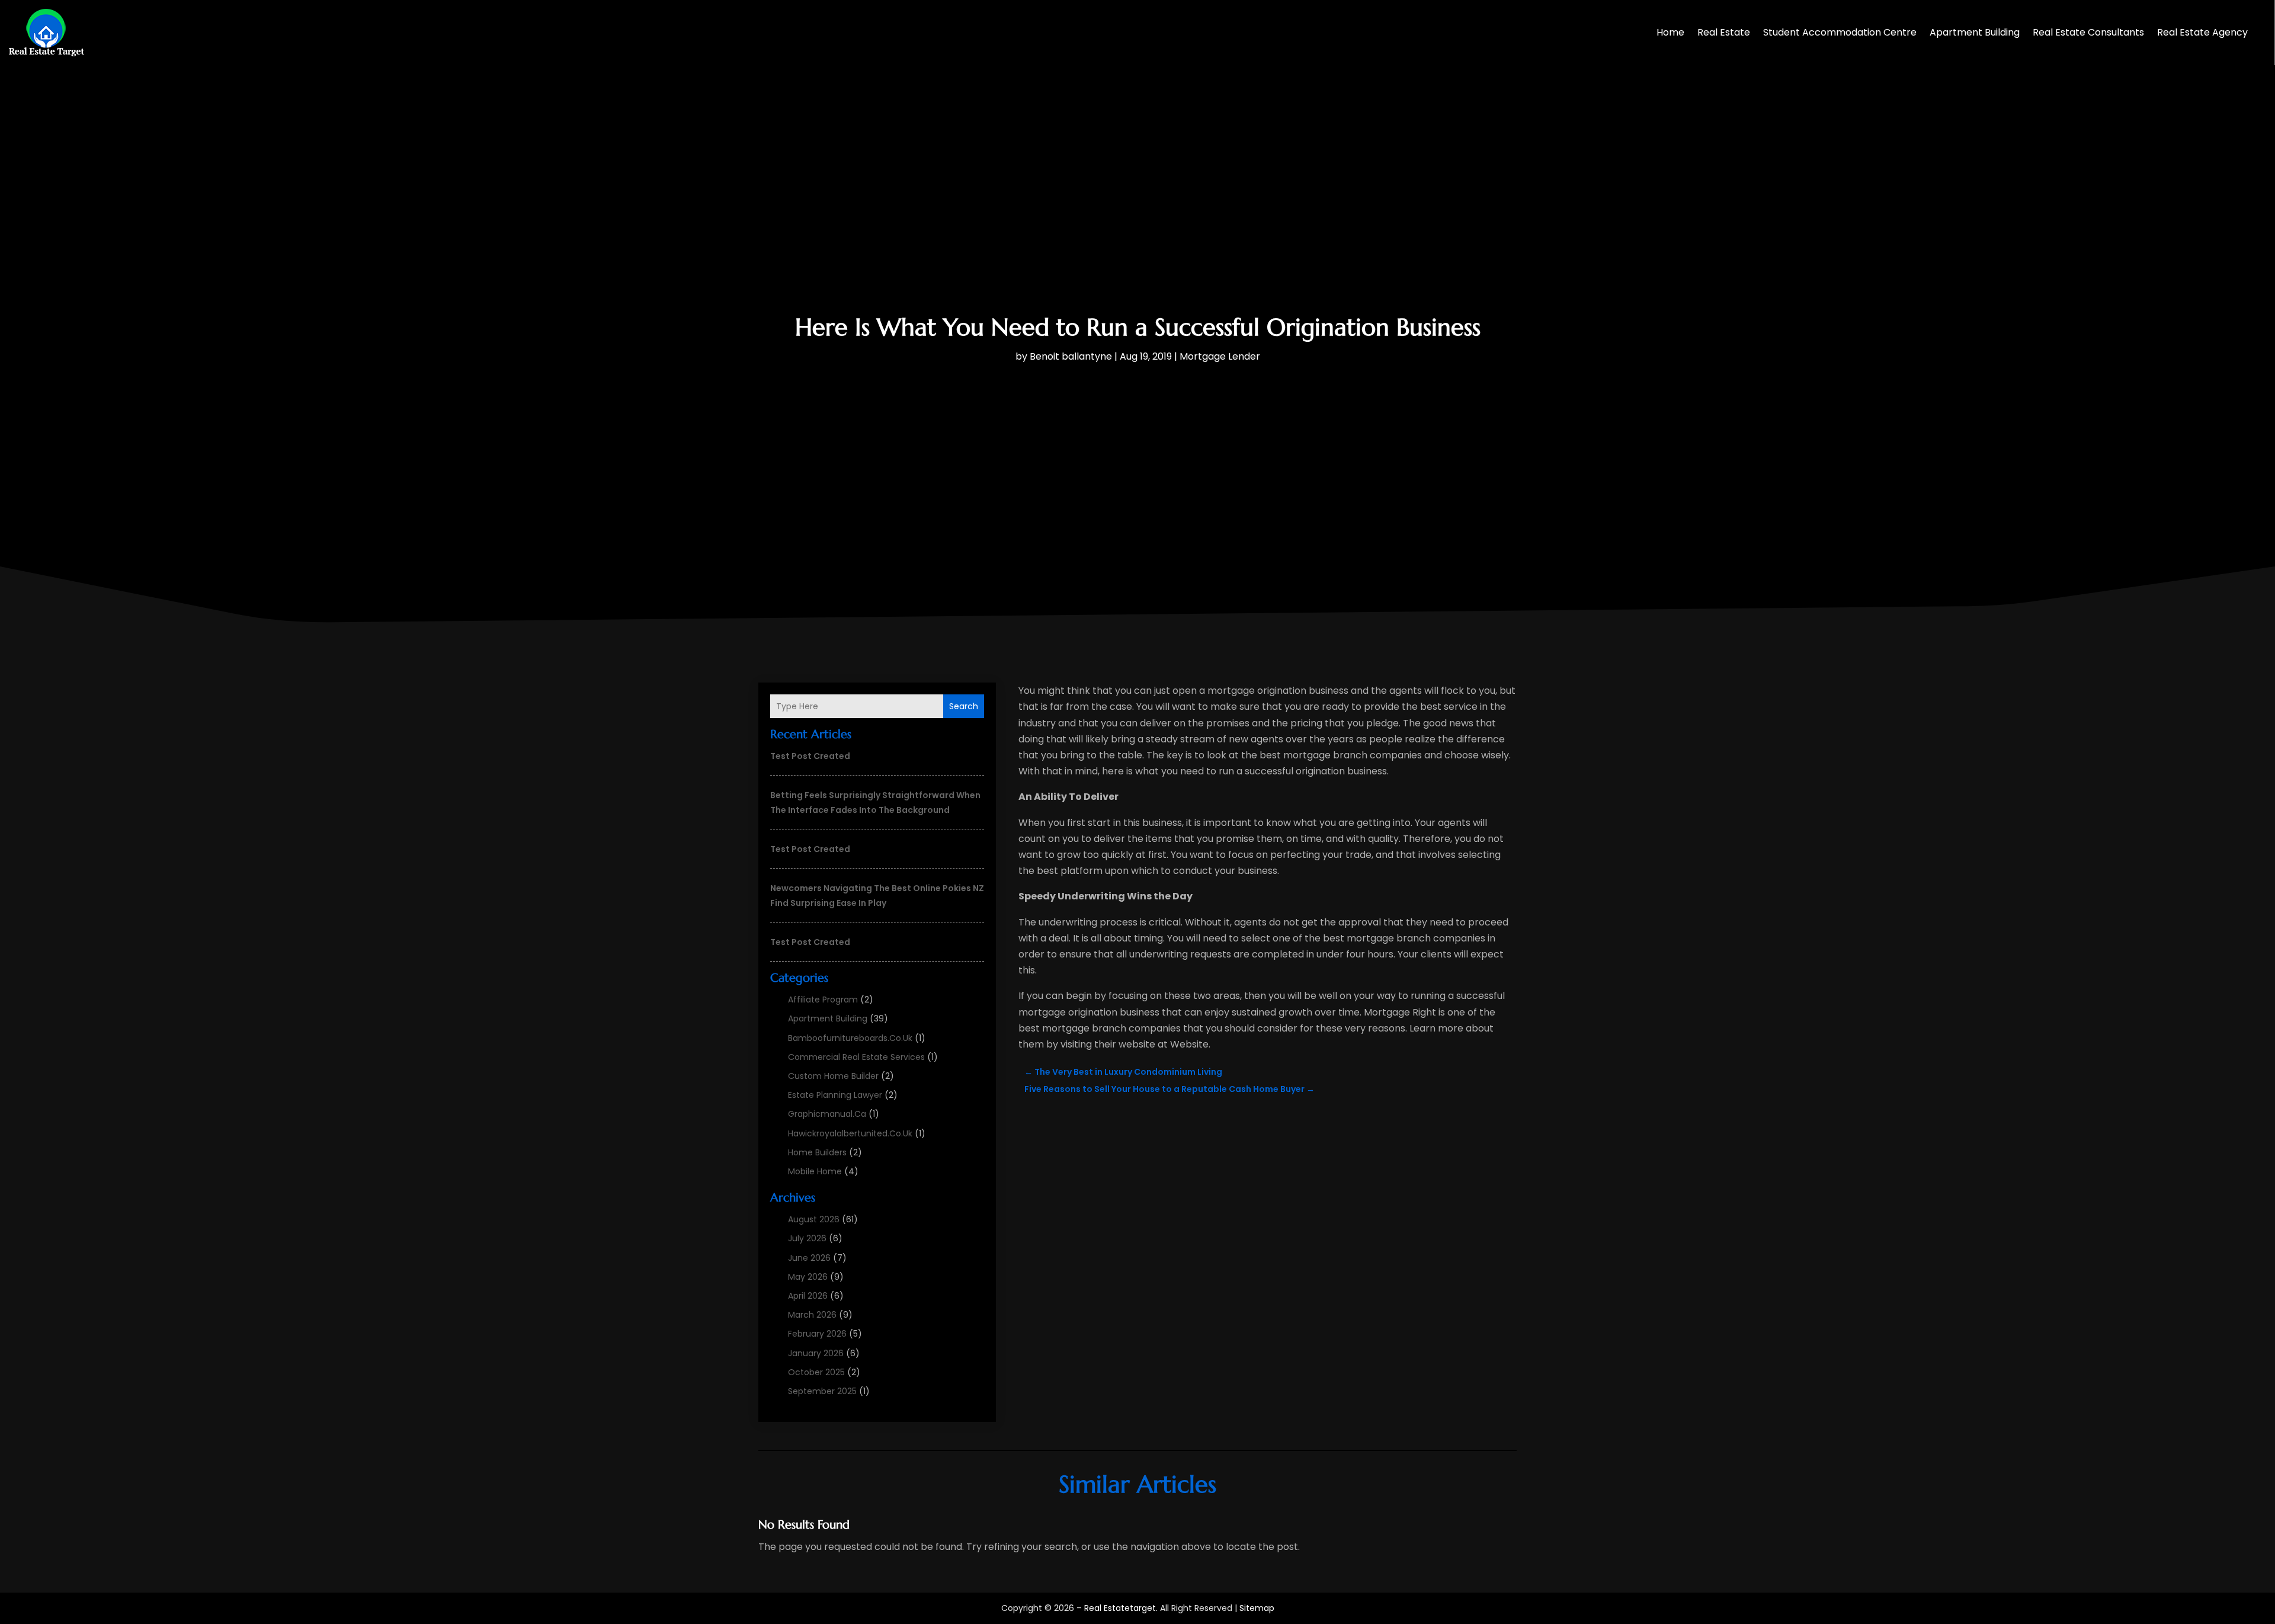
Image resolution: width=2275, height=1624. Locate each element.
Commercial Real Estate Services (856, 1057)
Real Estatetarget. (1121, 1608)
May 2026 (808, 1277)
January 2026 (816, 1353)
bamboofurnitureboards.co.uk (850, 1038)
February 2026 (817, 1334)
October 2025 (816, 1372)
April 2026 (808, 1296)
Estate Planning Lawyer (835, 1095)
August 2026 (814, 1219)
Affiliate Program (823, 1000)
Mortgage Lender (1220, 356)
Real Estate (1724, 32)
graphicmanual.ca (827, 1114)
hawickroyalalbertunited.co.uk (850, 1133)
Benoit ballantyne (1071, 356)
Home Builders (817, 1152)
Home (1670, 32)
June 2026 (809, 1258)
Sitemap (1257, 1608)
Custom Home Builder (833, 1076)
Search (964, 706)
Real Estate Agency (2202, 32)
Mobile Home (815, 1171)
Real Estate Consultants (2088, 32)
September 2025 (822, 1391)
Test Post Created (810, 756)
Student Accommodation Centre (1840, 32)
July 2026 (807, 1238)
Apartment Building (1975, 32)
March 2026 (812, 1315)
